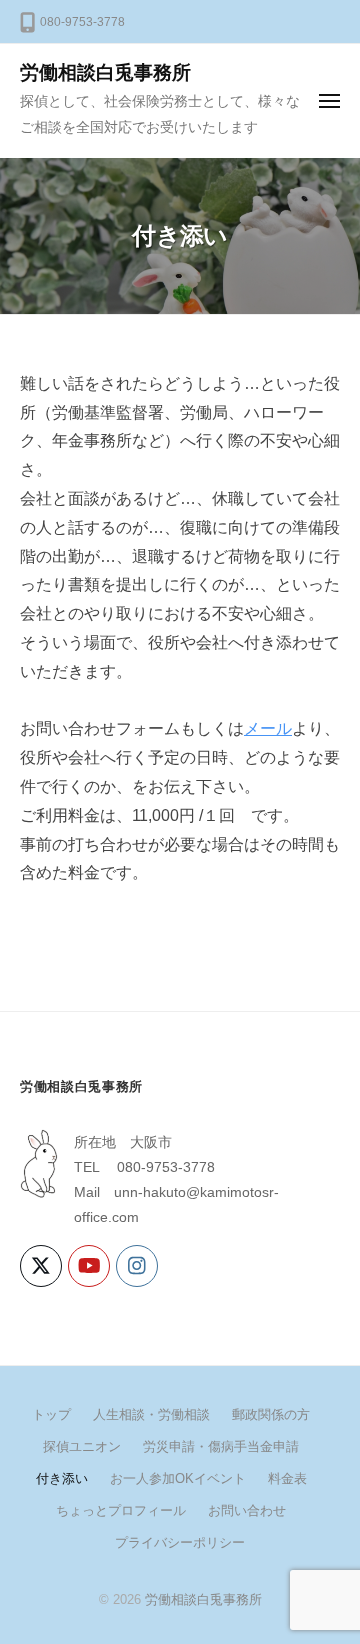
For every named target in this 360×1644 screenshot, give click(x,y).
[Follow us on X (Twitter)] (41, 1266)
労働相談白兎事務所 (105, 72)
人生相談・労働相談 (151, 1414)
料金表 (287, 1478)
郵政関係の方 (271, 1414)
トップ (51, 1414)
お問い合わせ (247, 1510)
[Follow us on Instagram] (137, 1266)
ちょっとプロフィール (121, 1510)
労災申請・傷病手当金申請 (221, 1446)
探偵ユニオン (82, 1446)
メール (268, 728)
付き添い (62, 1478)
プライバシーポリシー (180, 1542)
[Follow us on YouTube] (89, 1266)
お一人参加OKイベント (178, 1478)
